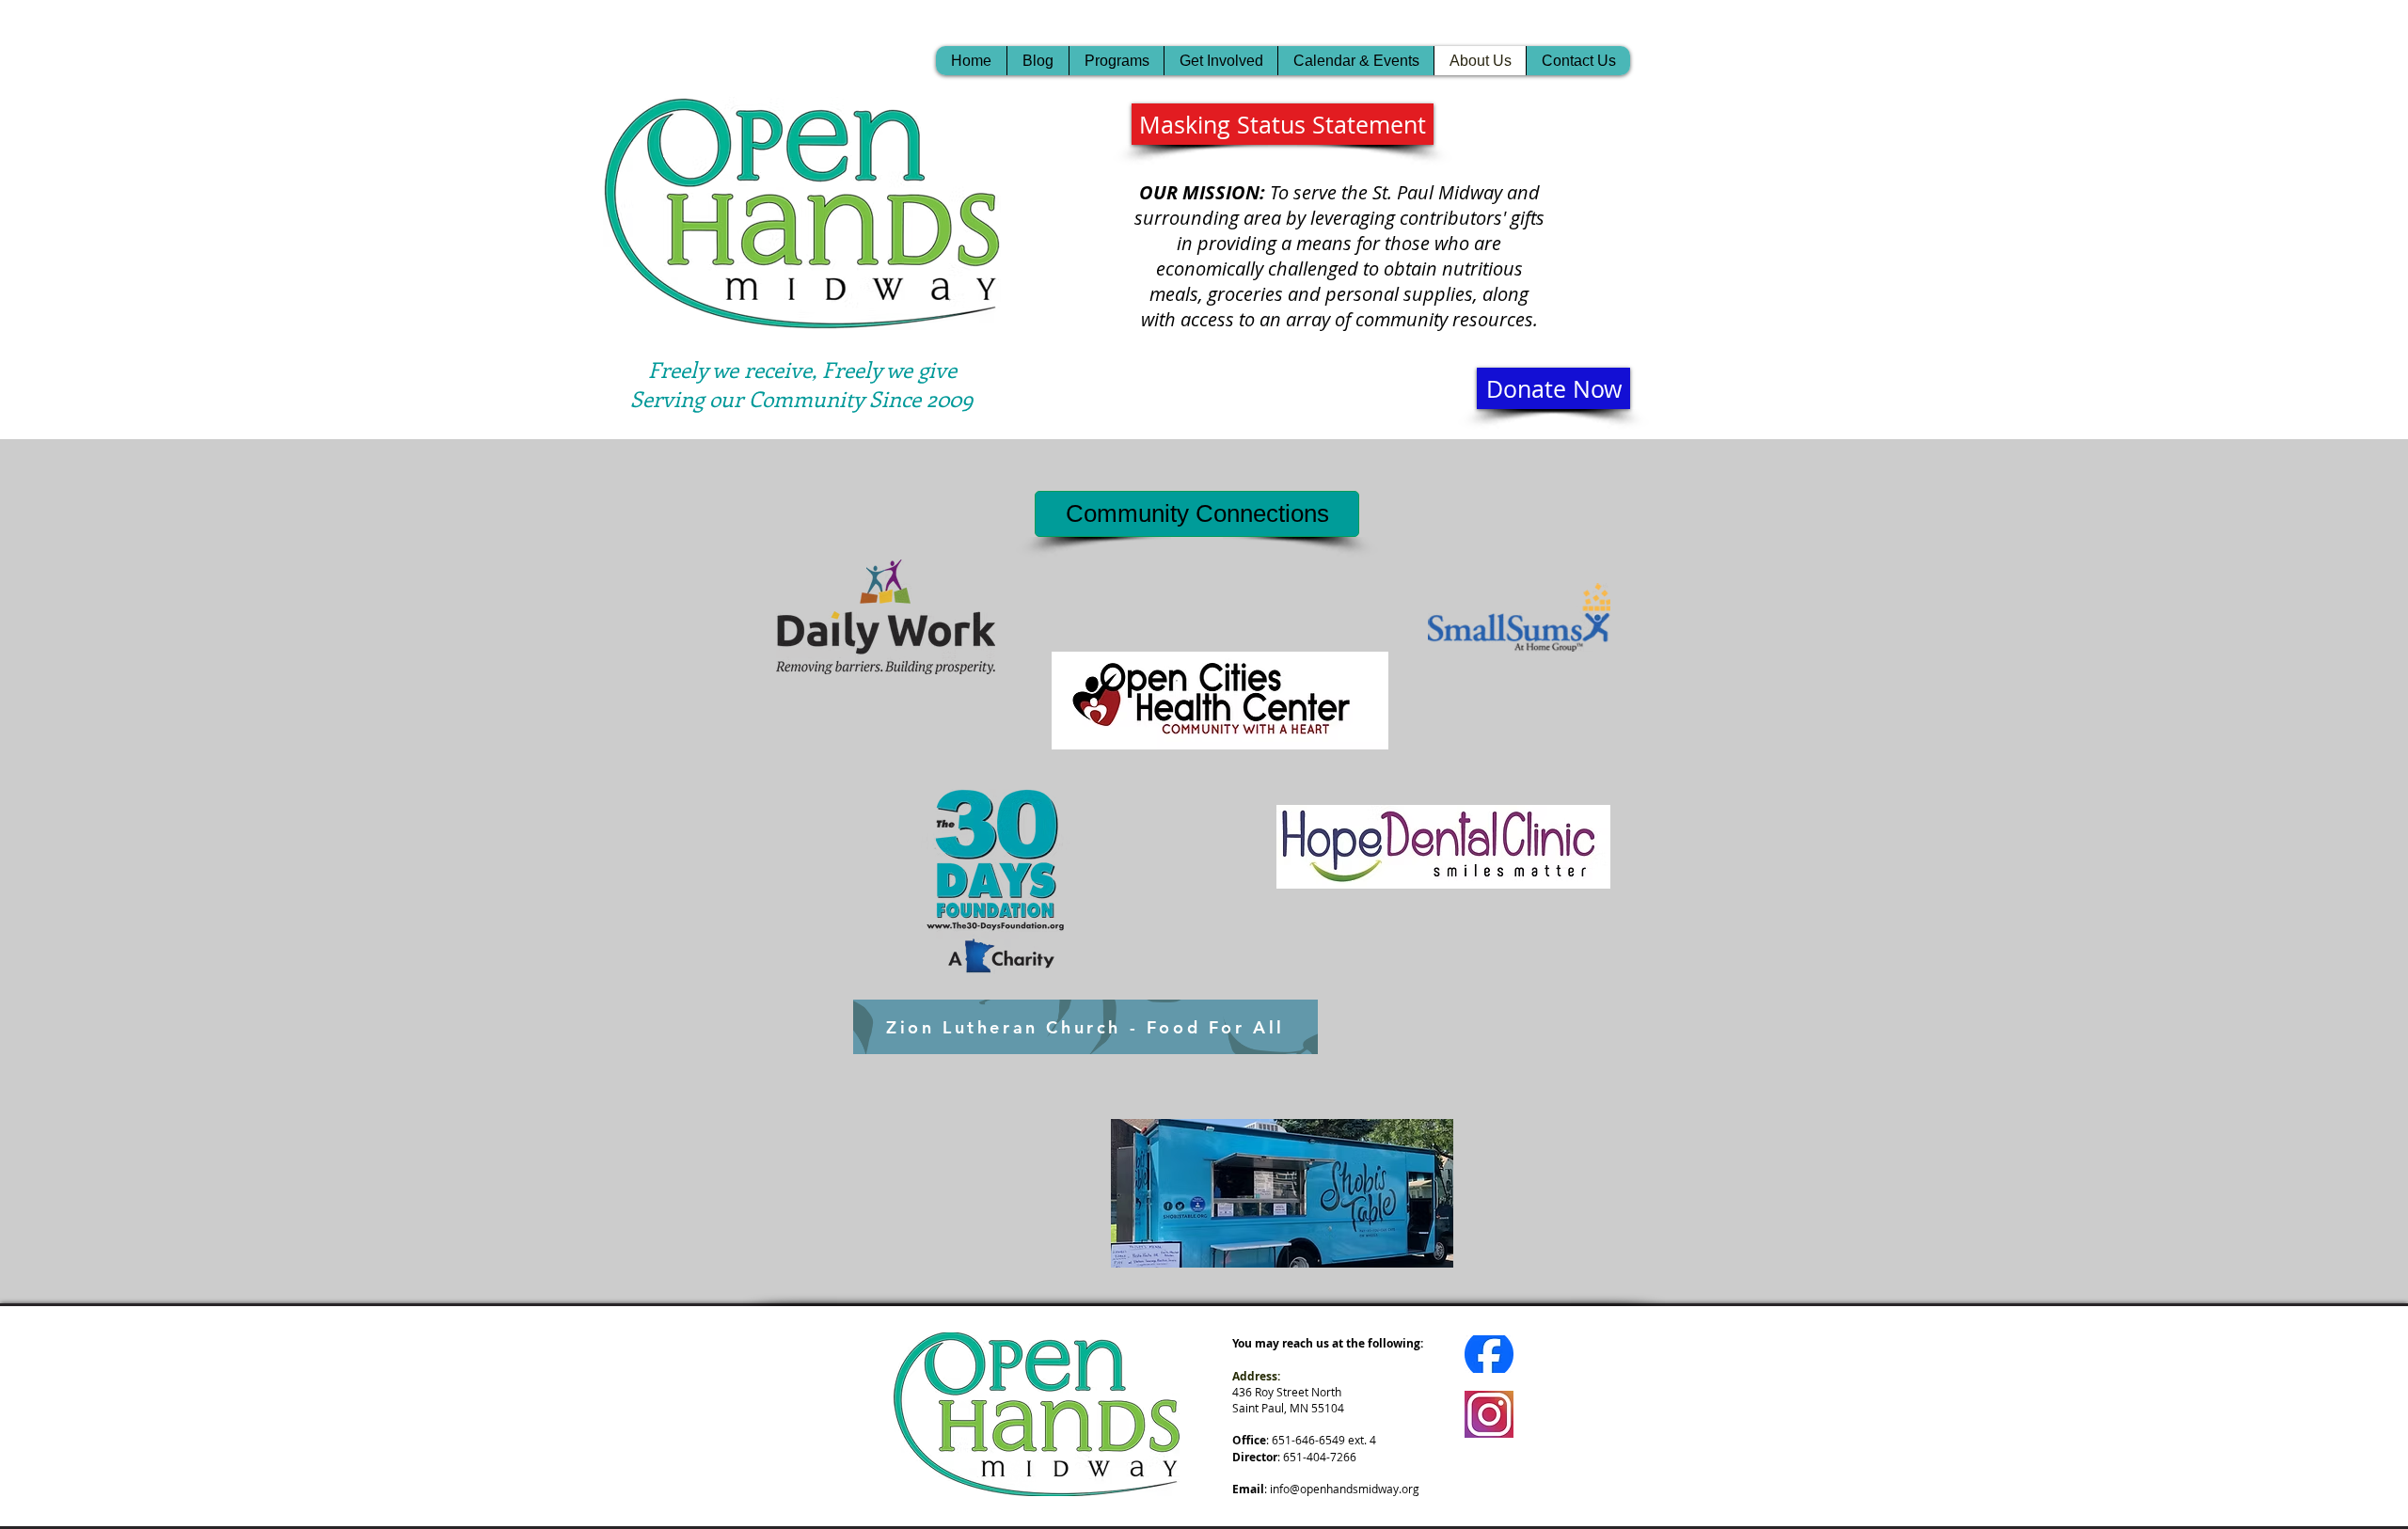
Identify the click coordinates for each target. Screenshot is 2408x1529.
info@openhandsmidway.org (1345, 1489)
